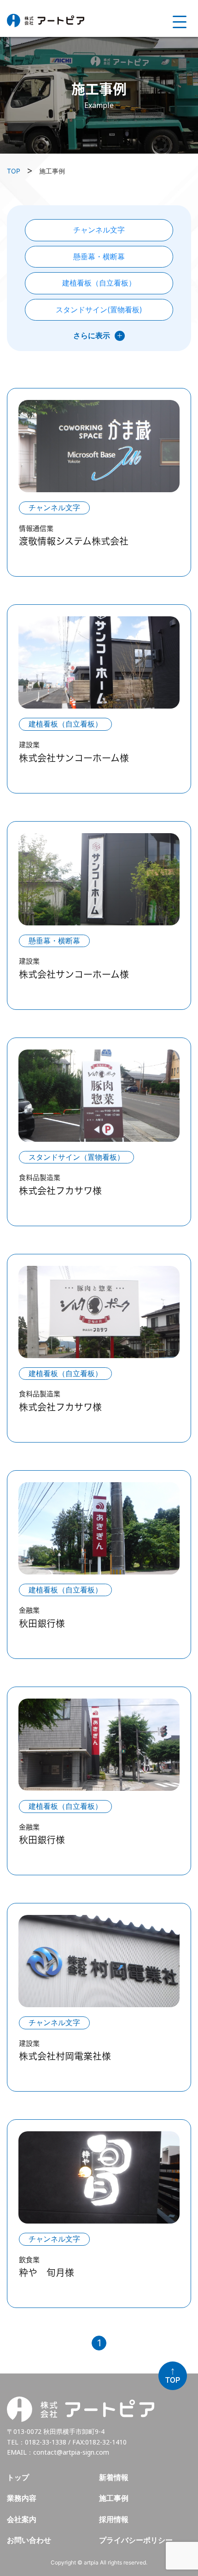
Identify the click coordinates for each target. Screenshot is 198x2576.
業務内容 (22, 2498)
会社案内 (22, 2519)
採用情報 (114, 2519)
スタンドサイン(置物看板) (99, 310)
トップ (18, 2478)
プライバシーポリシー (136, 2540)
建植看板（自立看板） (99, 283)
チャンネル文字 (99, 230)
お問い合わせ (29, 2540)
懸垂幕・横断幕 (99, 256)
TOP (14, 171)
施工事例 (114, 2498)
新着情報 (114, 2478)
